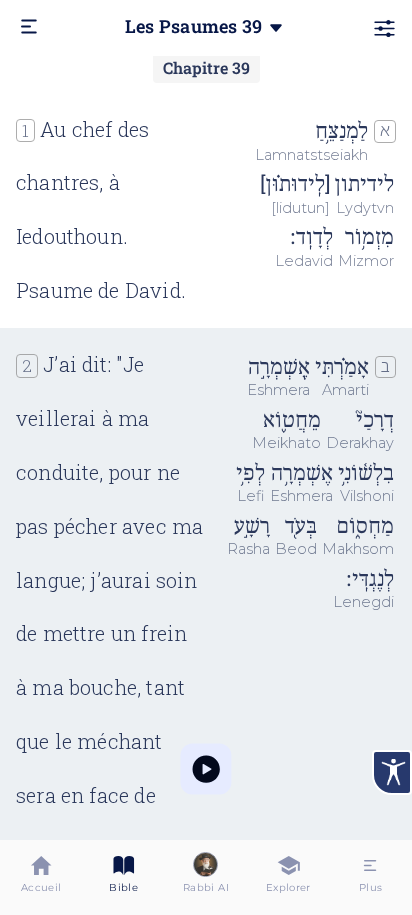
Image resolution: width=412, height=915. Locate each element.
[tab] (41, 877)
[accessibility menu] (392, 772)
